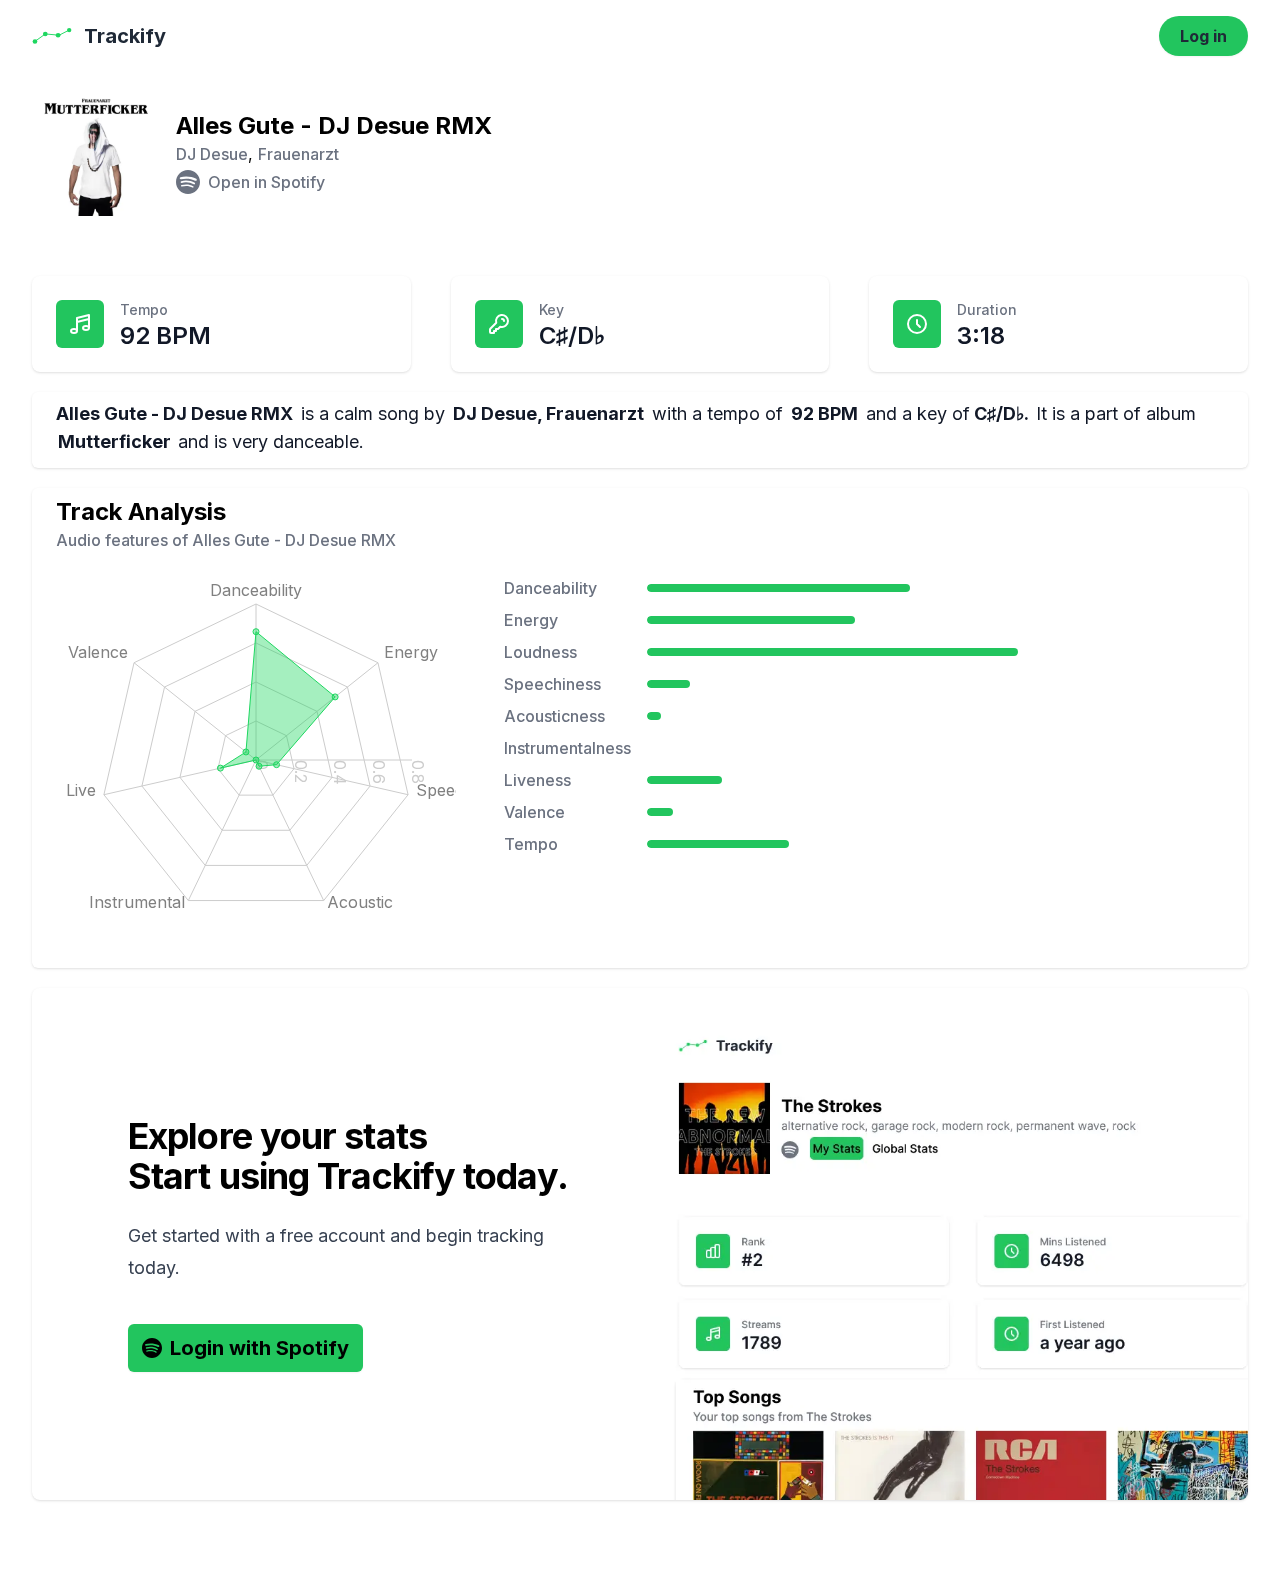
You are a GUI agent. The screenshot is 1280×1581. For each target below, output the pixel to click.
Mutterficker (114, 441)
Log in (1203, 36)
